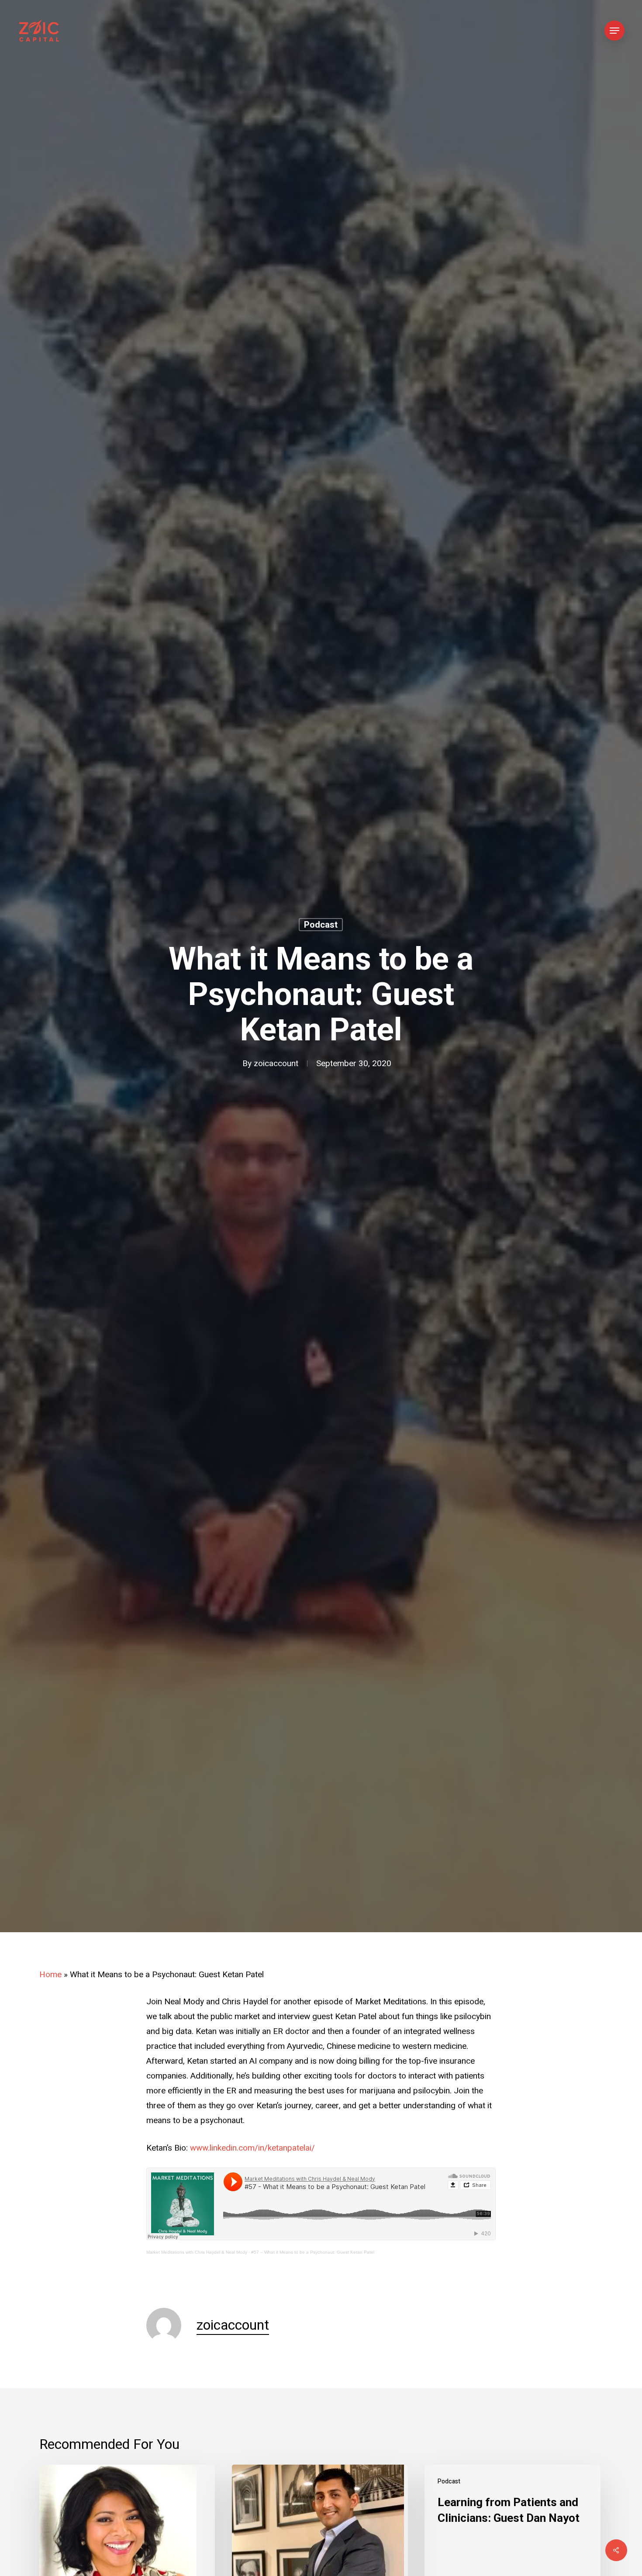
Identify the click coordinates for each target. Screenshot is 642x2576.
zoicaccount (276, 1064)
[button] (614, 31)
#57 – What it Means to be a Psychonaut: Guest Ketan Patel (313, 2252)
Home (50, 1975)
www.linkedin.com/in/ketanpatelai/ (252, 2148)
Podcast (321, 925)
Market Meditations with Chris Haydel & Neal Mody (197, 2252)
